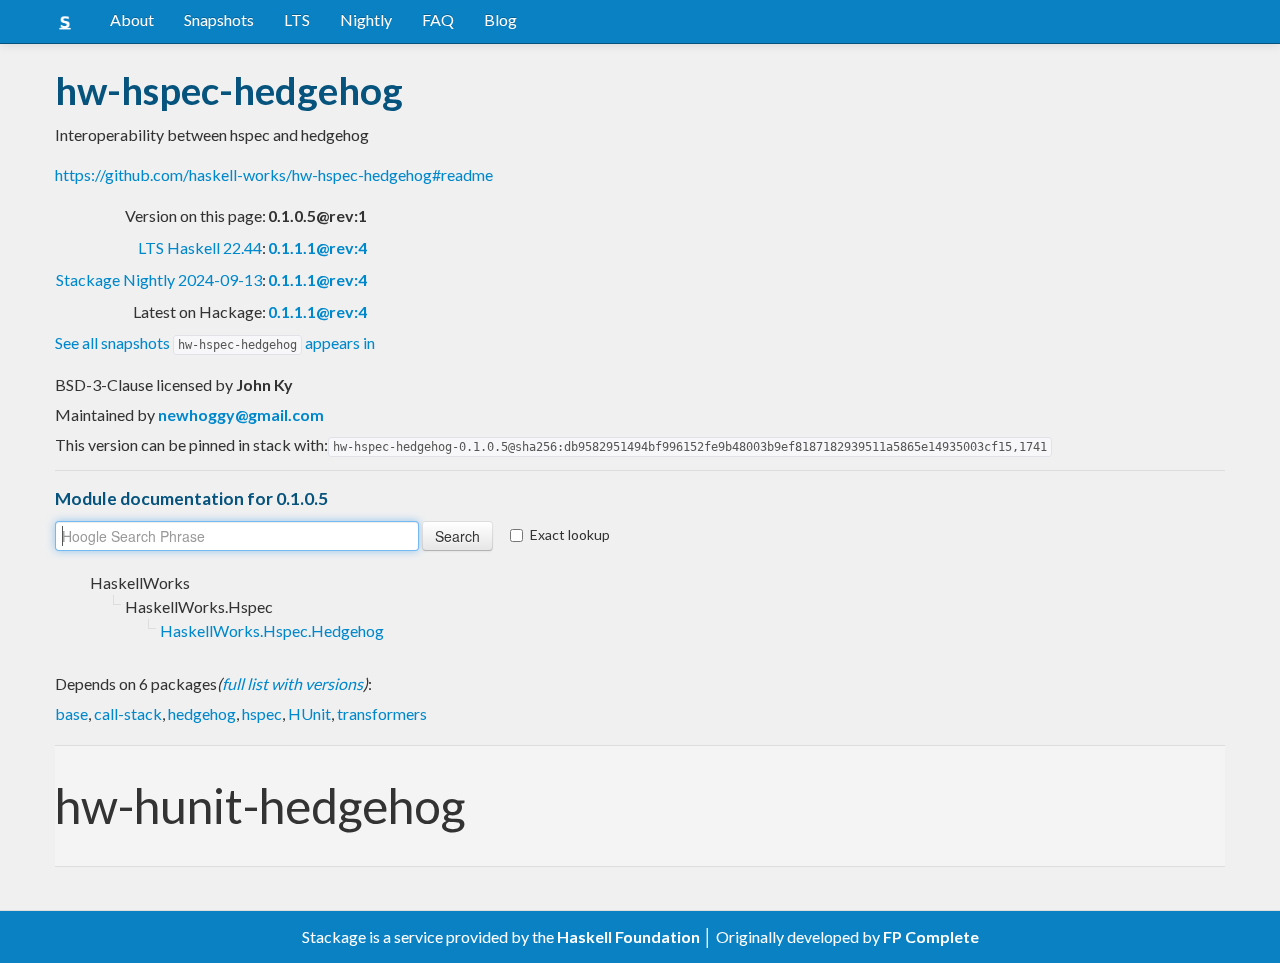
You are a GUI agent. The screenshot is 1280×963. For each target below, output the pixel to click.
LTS (297, 19)
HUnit (309, 713)
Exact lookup (570, 534)
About (132, 19)
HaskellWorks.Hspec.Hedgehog (272, 630)
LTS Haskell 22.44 (200, 247)
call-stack (128, 713)
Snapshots (219, 19)
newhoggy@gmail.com (241, 414)
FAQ (438, 19)
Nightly (366, 19)
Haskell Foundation (628, 936)
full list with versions (292, 683)
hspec (262, 713)
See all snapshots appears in (215, 342)
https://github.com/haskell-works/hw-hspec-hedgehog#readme (274, 174)
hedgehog (202, 713)
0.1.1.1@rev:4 (317, 247)
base (71, 713)
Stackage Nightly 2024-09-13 (159, 279)
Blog (500, 19)
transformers (382, 713)
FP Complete (931, 936)
